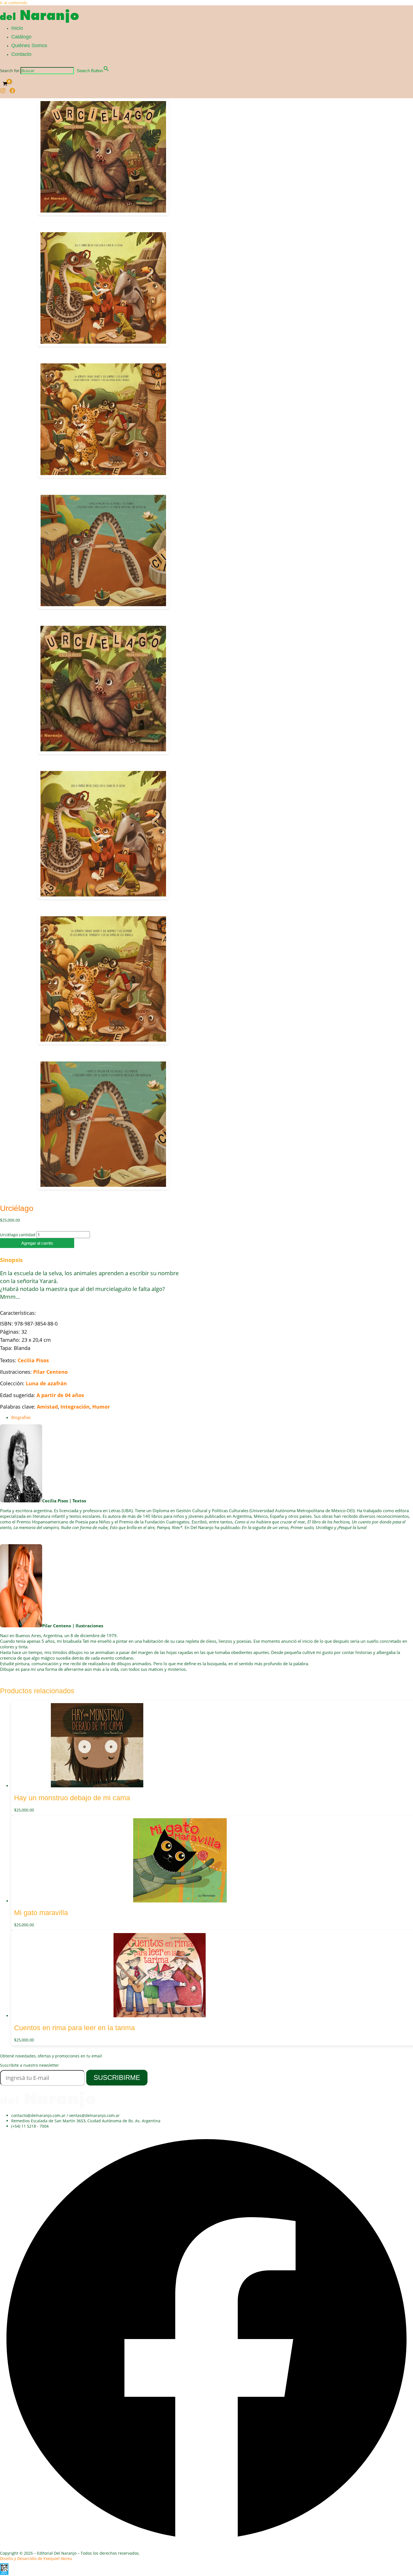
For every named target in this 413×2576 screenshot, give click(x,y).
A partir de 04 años (60, 1395)
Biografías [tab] (21, 1417)
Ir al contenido (14, 3)
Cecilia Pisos (33, 1360)
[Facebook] (12, 92)
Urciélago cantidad (18, 1235)
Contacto (21, 54)
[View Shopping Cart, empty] (5, 84)
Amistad (47, 1407)
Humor (101, 1407)
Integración (75, 1407)
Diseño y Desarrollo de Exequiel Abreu (36, 2558)
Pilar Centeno (50, 1372)
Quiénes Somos (29, 45)
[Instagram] (3, 92)
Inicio (17, 28)
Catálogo (21, 37)
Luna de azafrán (46, 1383)
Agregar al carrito (37, 1243)
